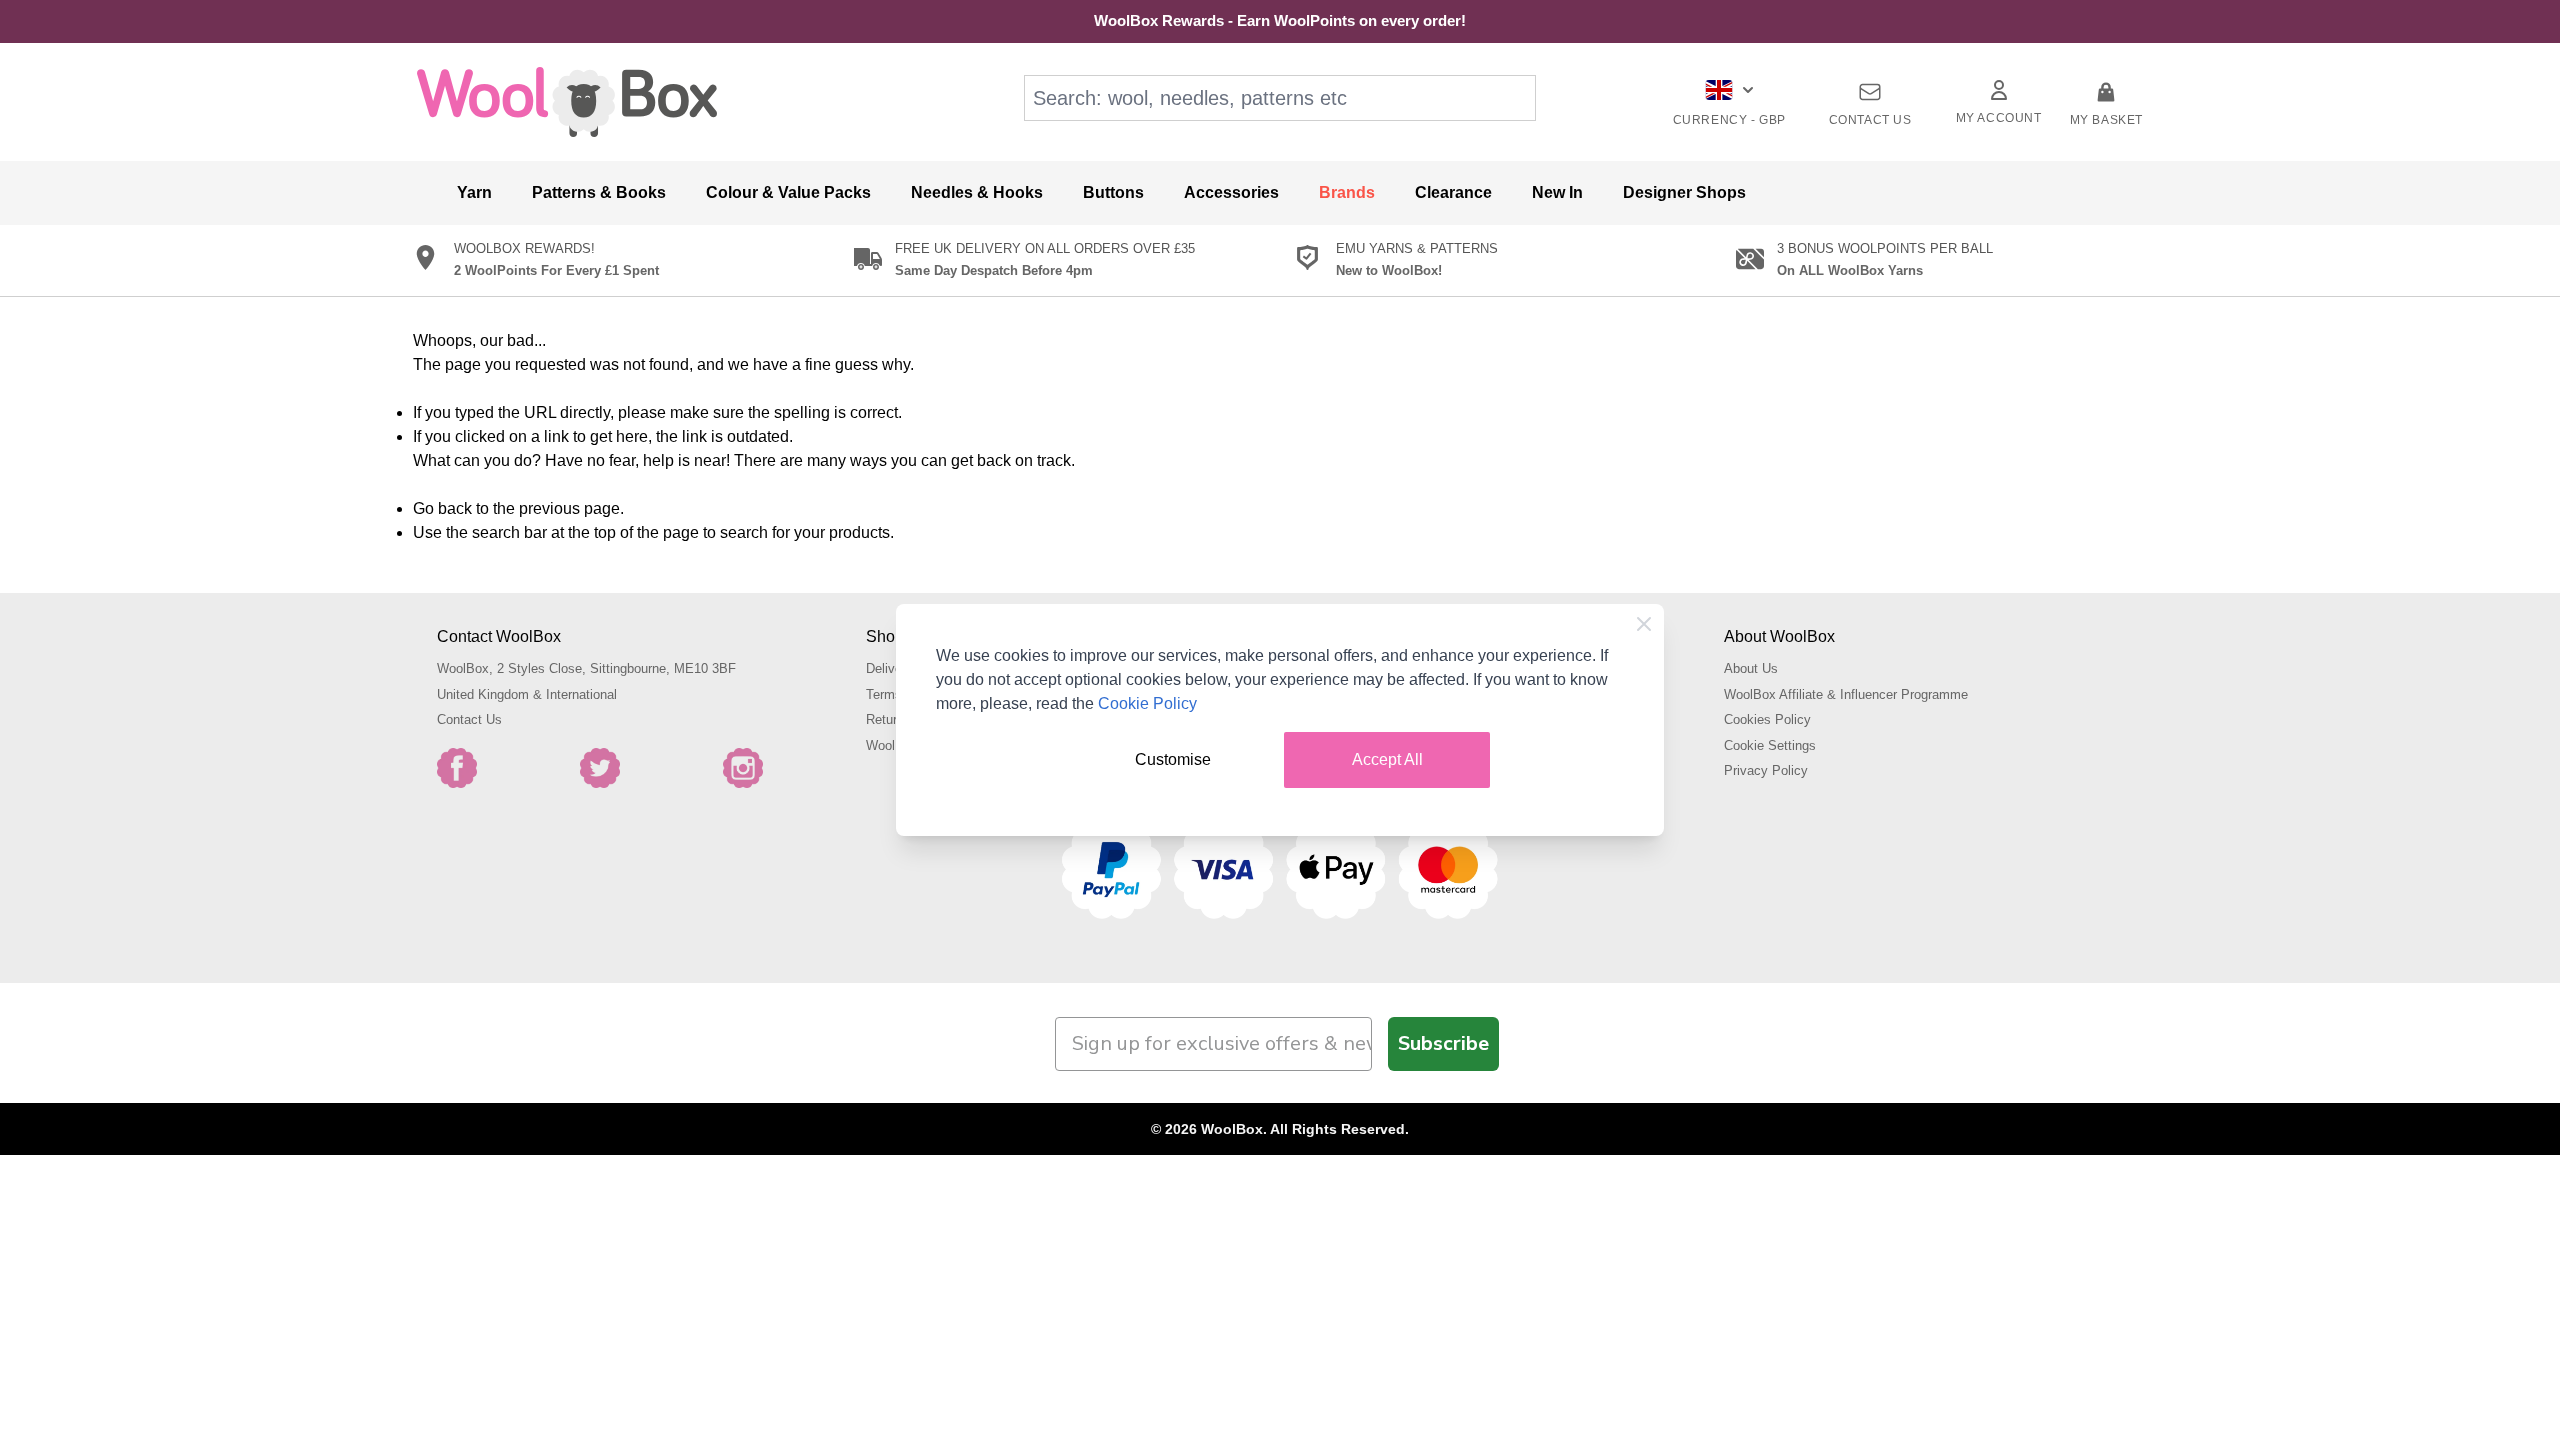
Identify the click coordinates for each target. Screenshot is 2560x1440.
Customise (1173, 759)
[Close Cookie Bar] (1644, 624)
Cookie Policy (1147, 703)
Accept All (1387, 759)
